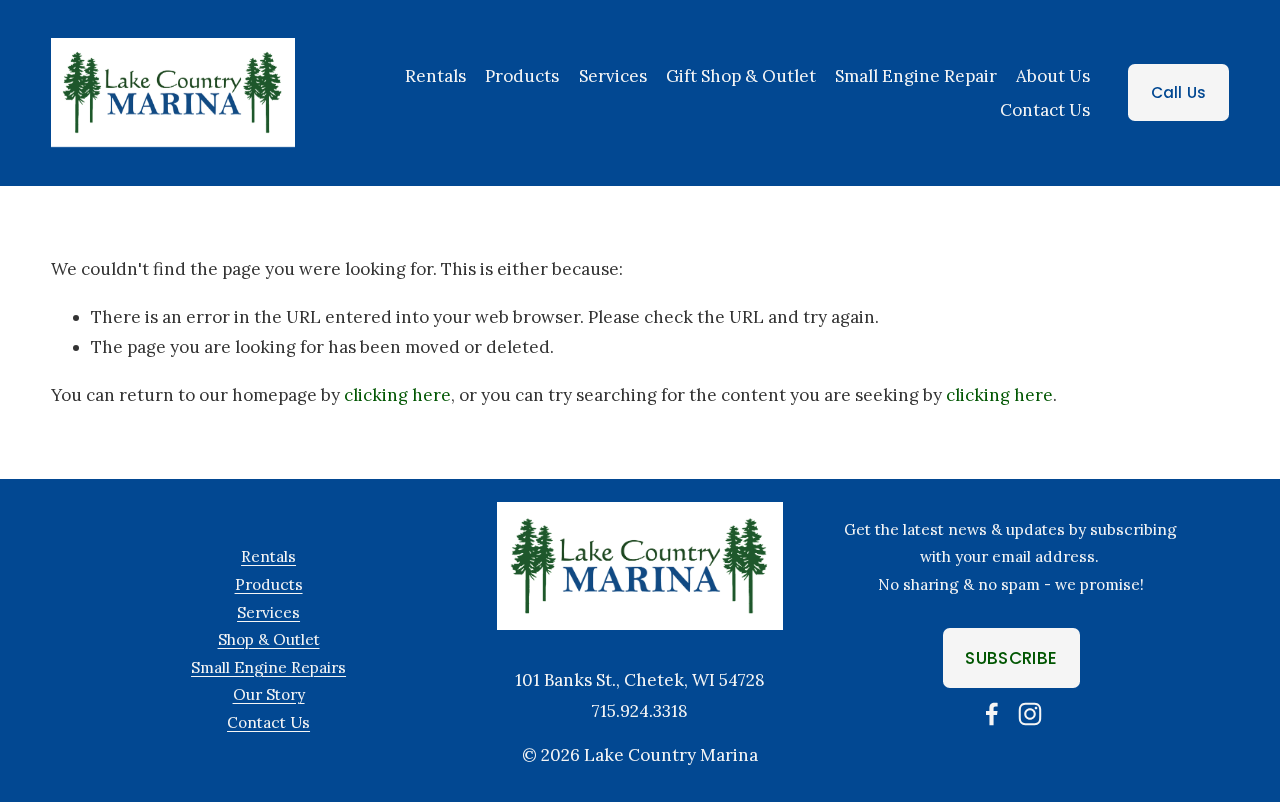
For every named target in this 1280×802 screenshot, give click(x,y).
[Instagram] (1030, 714)
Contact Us (1045, 110)
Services (268, 612)
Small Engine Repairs (268, 667)
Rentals (435, 76)
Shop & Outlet (269, 639)
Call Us (1179, 92)
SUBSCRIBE (1011, 658)
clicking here (397, 395)
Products (522, 76)
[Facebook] (992, 714)
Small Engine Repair (916, 76)
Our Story (269, 694)
